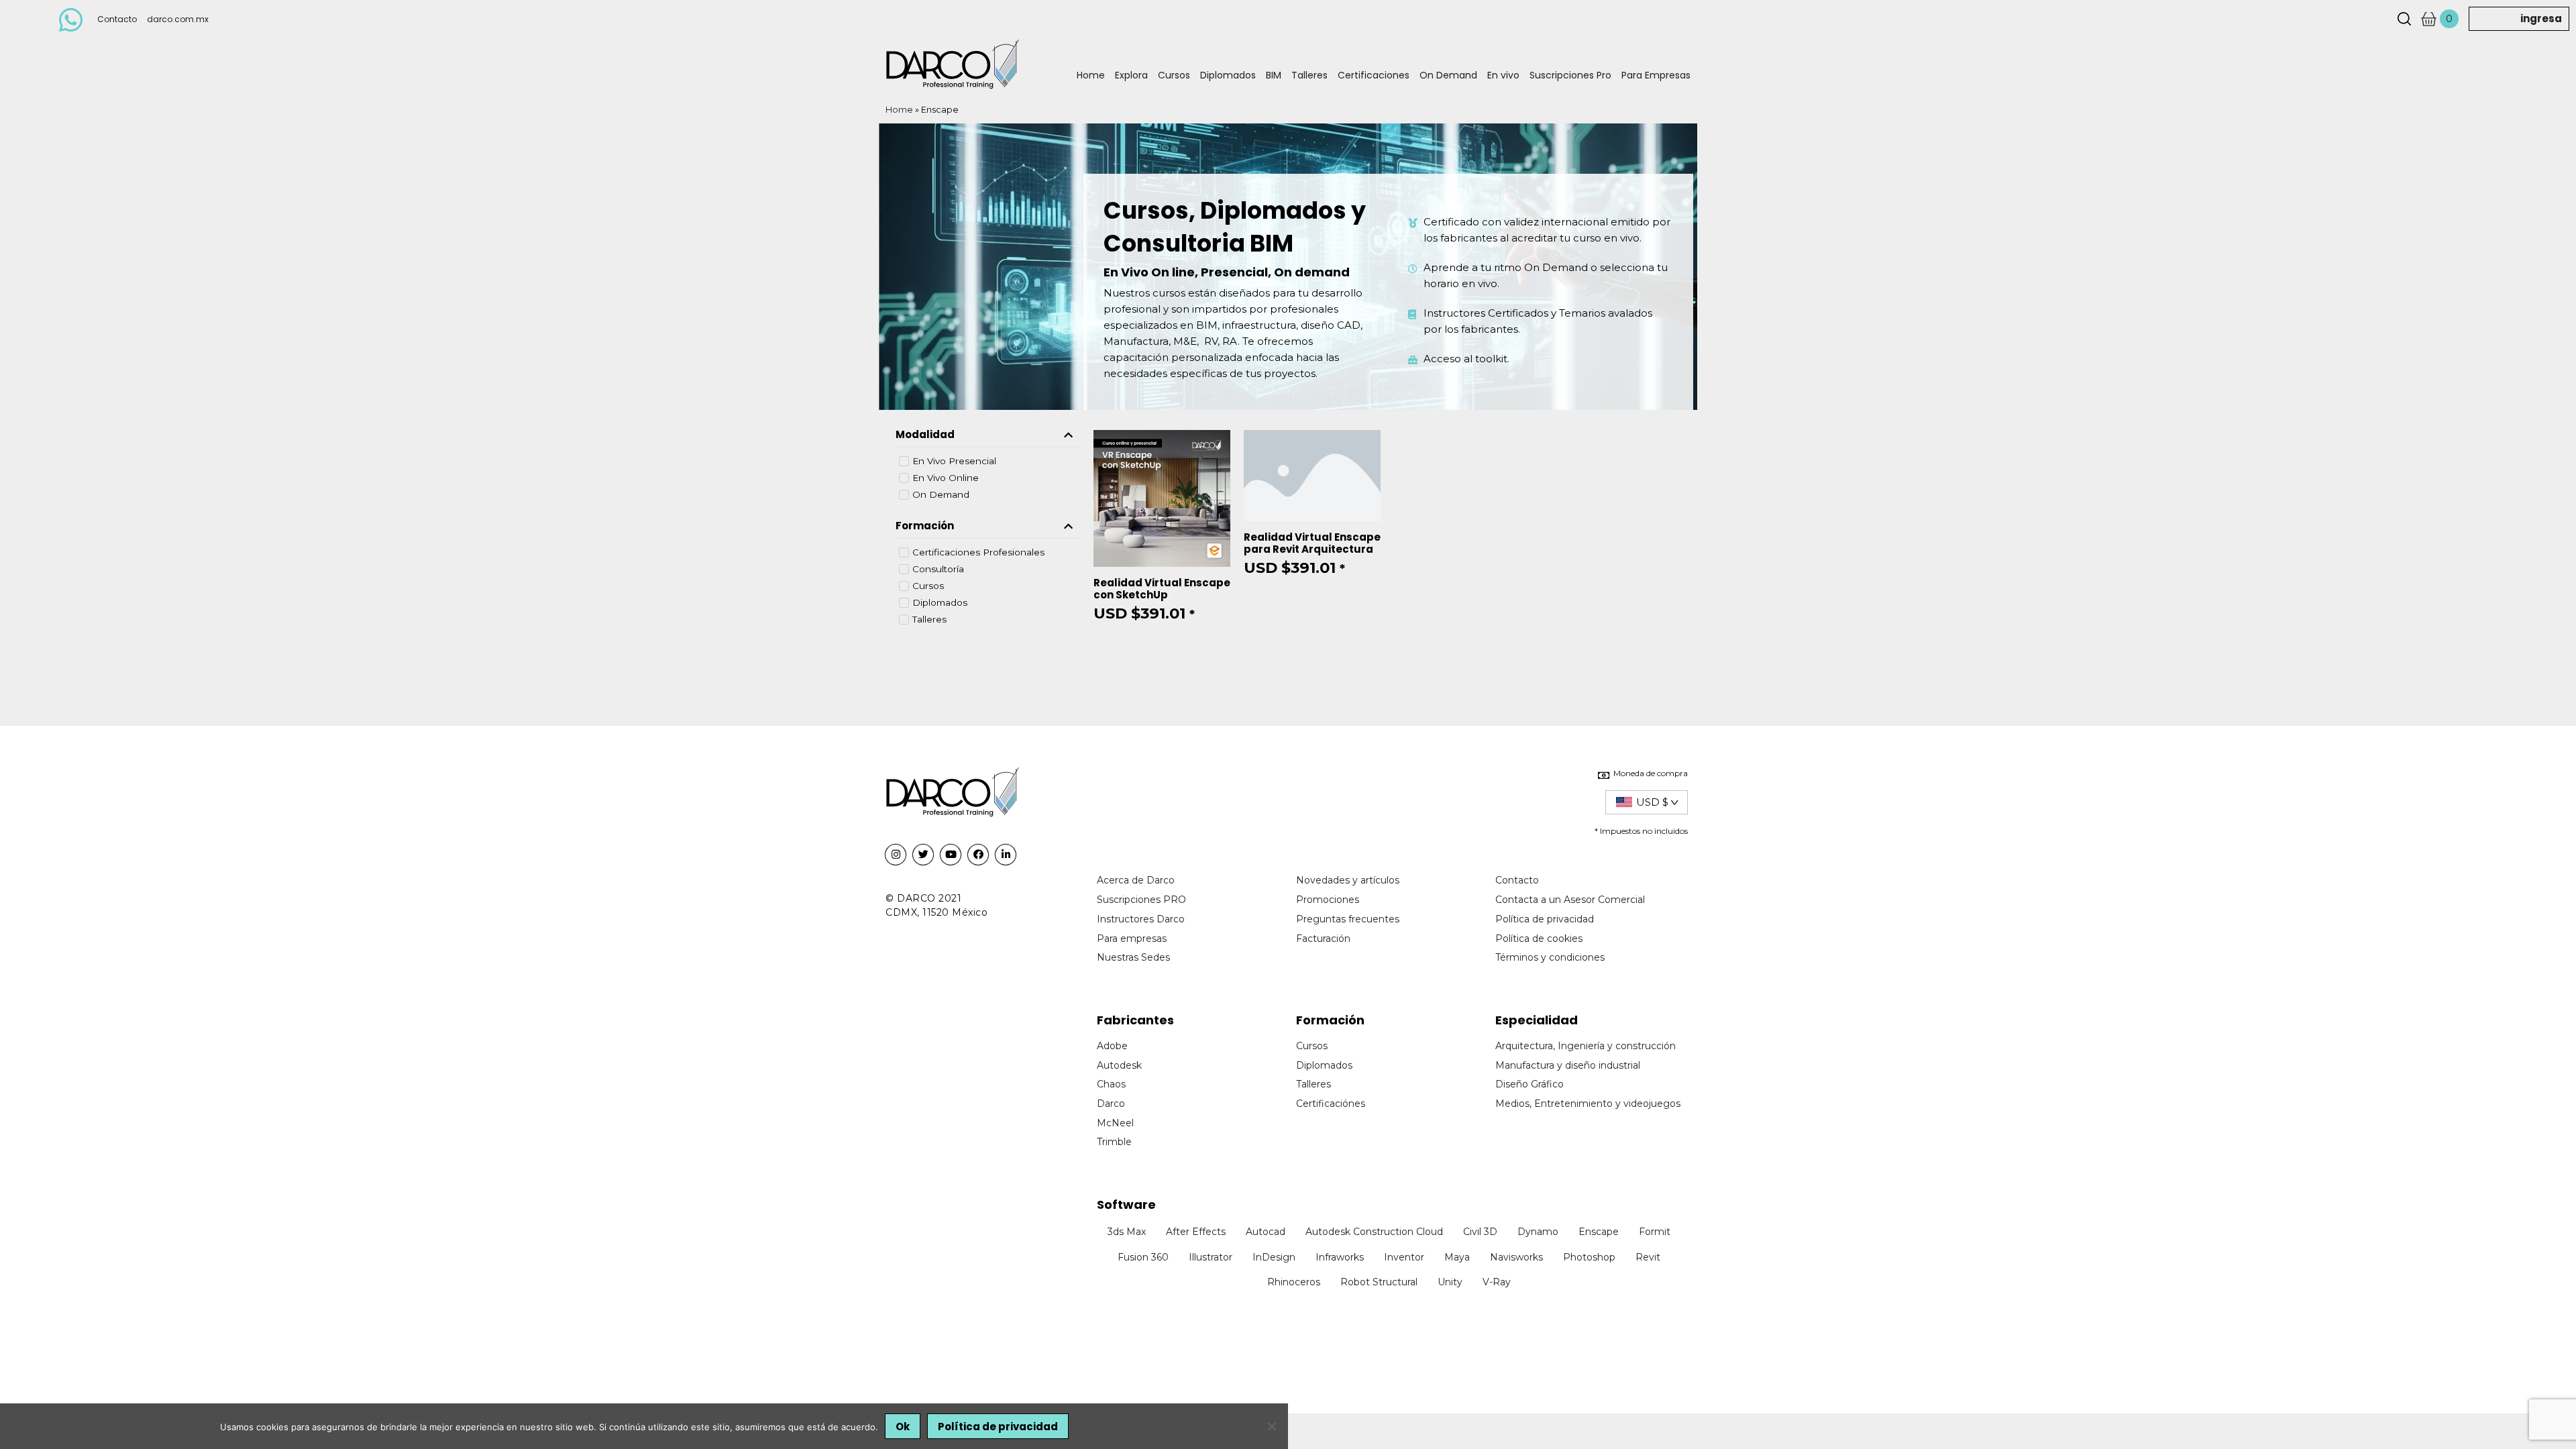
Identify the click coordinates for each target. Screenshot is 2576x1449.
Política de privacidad (998, 1427)
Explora (1131, 75)
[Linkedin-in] (1006, 855)
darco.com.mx (178, 19)
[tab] (986, 435)
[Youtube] (951, 855)
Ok (903, 1427)
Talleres (1309, 75)
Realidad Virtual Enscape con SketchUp (1162, 589)
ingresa (2541, 18)
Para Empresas (1656, 75)
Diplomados (1228, 75)
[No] (1271, 1426)
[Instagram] (896, 855)
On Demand (1448, 75)
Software (1126, 1204)
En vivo (1503, 75)
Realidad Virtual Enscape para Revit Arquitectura (1312, 543)
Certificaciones (1374, 75)
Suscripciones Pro (1570, 75)
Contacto (117, 19)
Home (1091, 75)
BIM (1274, 75)
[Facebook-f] (978, 855)
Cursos (1174, 75)
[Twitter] (923, 855)
